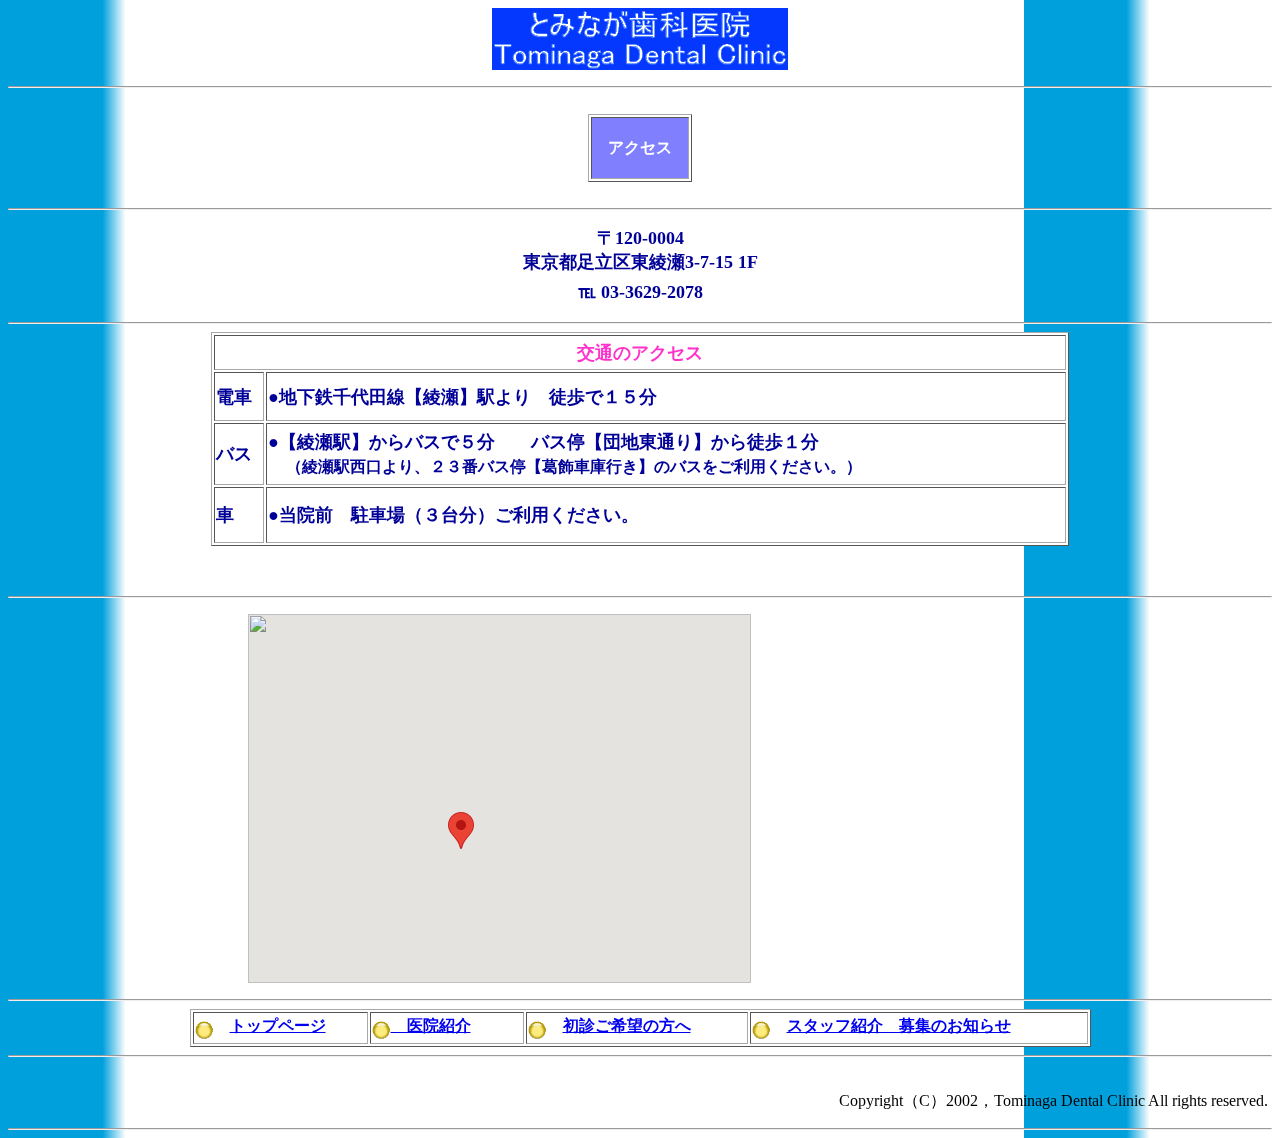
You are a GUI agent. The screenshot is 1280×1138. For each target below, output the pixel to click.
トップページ (278, 1025)
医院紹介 (431, 1025)
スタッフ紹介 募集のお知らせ (899, 1025)
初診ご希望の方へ (627, 1025)
